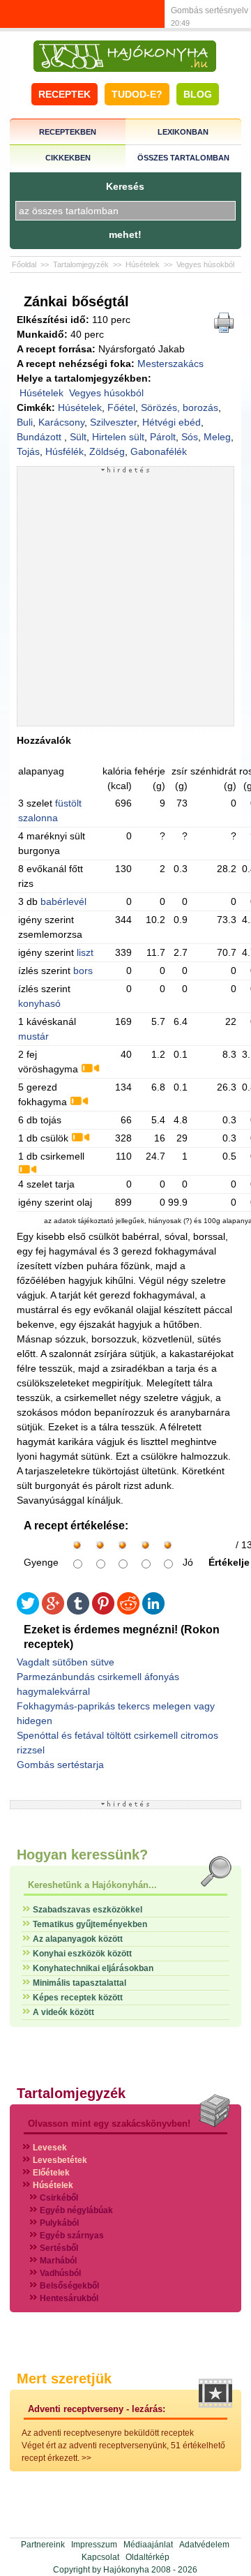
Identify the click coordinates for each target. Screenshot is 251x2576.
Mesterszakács (170, 364)
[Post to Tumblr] (78, 1611)
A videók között (63, 2012)
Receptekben (68, 132)
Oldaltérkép (147, 2557)
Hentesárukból (69, 2298)
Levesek (50, 2148)
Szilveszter (113, 422)
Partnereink (43, 2545)
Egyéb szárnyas (72, 2236)
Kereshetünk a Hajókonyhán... (92, 1885)
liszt (85, 952)
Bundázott (40, 437)
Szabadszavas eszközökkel (88, 1910)
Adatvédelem (204, 2545)
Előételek (51, 2173)
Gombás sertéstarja (60, 1765)
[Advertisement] (125, 599)
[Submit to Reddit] (128, 1611)
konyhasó (39, 1003)
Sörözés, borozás (180, 407)
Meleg (217, 437)
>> (86, 2458)
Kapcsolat (100, 2557)
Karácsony (61, 422)
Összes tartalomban (183, 158)
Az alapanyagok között (78, 1939)
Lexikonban (183, 132)
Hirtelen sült (118, 437)
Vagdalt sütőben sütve (66, 1662)
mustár (33, 1036)
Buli (25, 422)
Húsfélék (64, 451)
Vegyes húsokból (205, 264)
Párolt (163, 437)
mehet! (125, 234)
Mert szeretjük (64, 2379)
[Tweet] (28, 1611)
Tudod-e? (137, 94)
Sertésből (59, 2248)
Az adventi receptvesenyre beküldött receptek (108, 2433)
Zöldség (107, 451)
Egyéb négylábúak (76, 2210)
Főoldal (24, 264)
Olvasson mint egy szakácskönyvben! (109, 2124)
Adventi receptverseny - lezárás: (97, 2409)
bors (83, 971)
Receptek (64, 94)
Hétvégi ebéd (172, 422)
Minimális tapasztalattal (79, 1983)
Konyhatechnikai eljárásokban (93, 1968)
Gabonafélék (159, 451)
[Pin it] (103, 1611)
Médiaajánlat (148, 2545)
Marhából (58, 2261)
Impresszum (94, 2545)
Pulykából (59, 2223)
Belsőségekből (69, 2286)
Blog (198, 94)
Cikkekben (68, 158)
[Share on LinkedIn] (153, 1611)
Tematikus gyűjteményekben (90, 1924)
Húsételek (143, 264)
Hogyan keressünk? (82, 1855)
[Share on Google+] (53, 1611)
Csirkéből (59, 2198)
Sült (78, 437)
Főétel (121, 407)
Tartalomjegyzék (81, 264)
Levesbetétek (60, 2160)
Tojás (28, 451)
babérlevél (63, 901)
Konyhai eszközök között (82, 1954)
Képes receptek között (78, 1998)
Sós (190, 437)
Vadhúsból (60, 2273)
